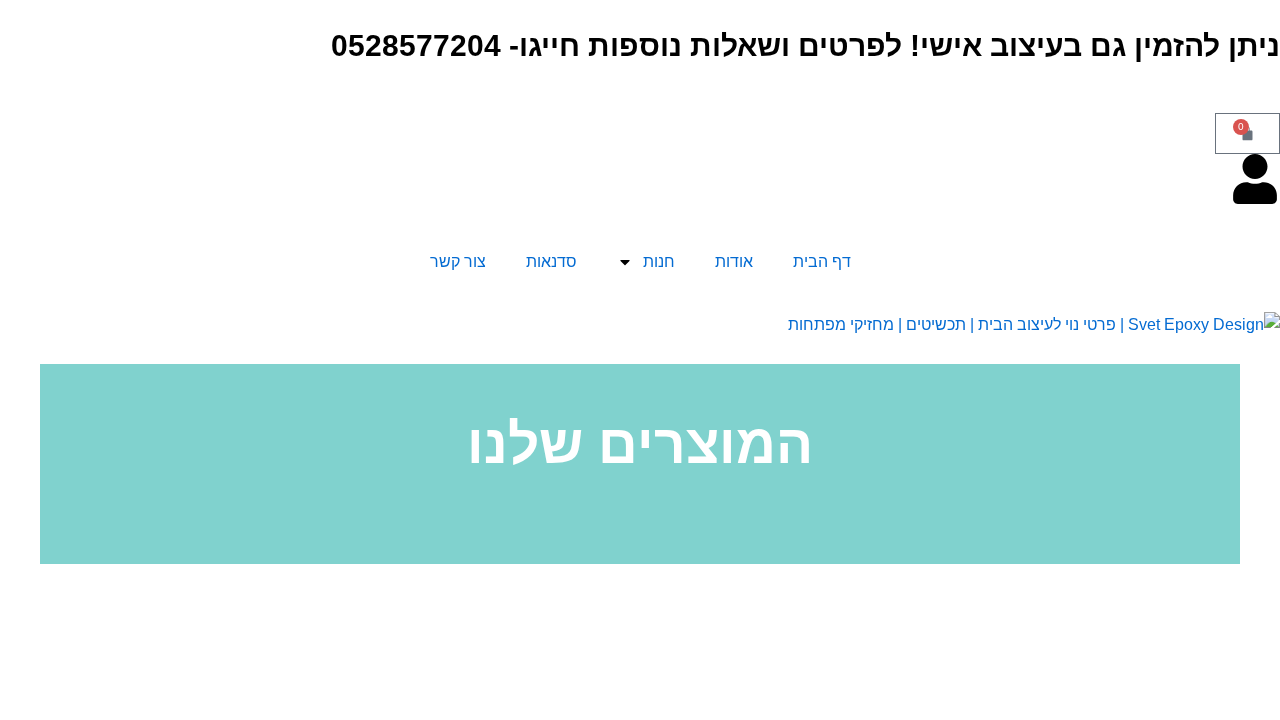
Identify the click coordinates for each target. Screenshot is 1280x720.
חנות (659, 261)
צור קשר (458, 261)
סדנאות (551, 261)
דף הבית (822, 261)
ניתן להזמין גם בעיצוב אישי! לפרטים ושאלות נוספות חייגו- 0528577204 (805, 45)
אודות (734, 261)
